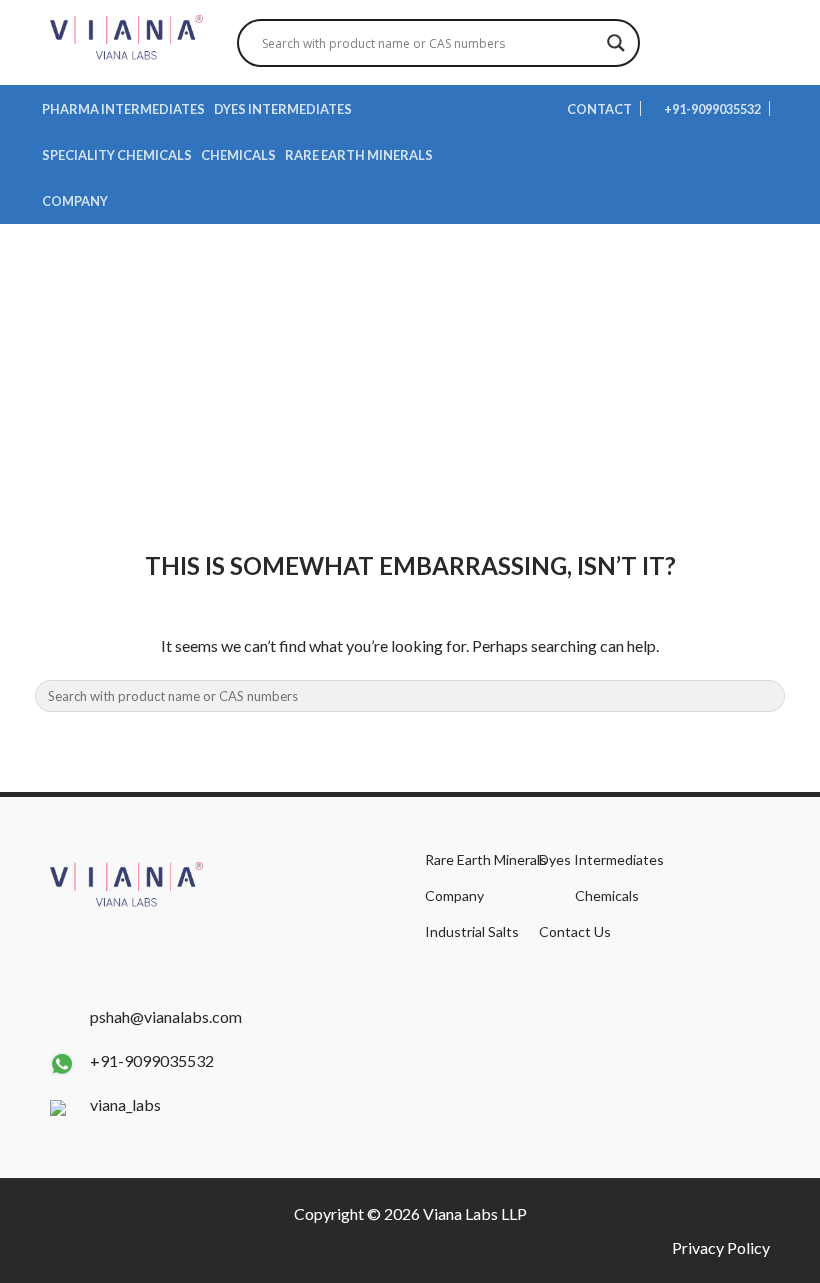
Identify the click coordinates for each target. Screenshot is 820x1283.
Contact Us (575, 931)
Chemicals (238, 155)
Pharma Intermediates (123, 109)
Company (75, 201)
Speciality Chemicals (117, 155)
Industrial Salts (472, 931)
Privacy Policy (721, 1247)
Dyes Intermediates (283, 109)
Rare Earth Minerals (359, 155)
